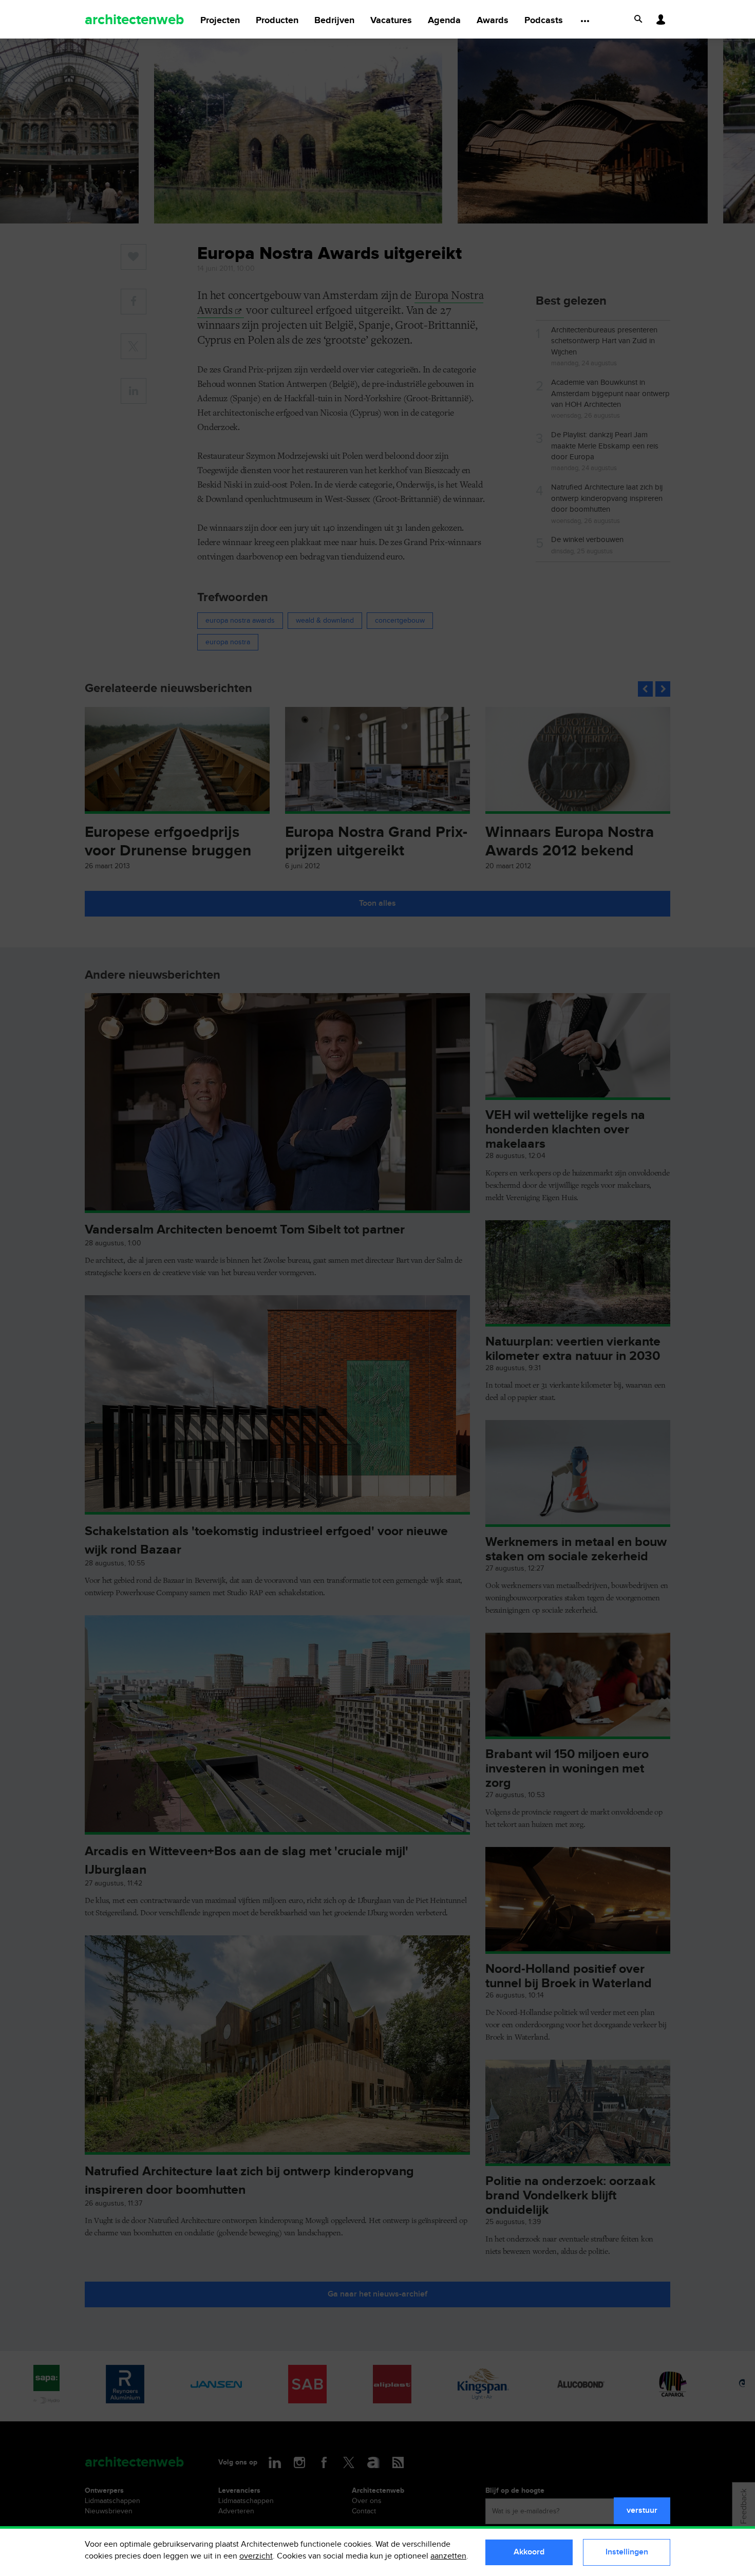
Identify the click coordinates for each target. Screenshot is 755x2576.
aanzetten (448, 2556)
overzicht (256, 2556)
